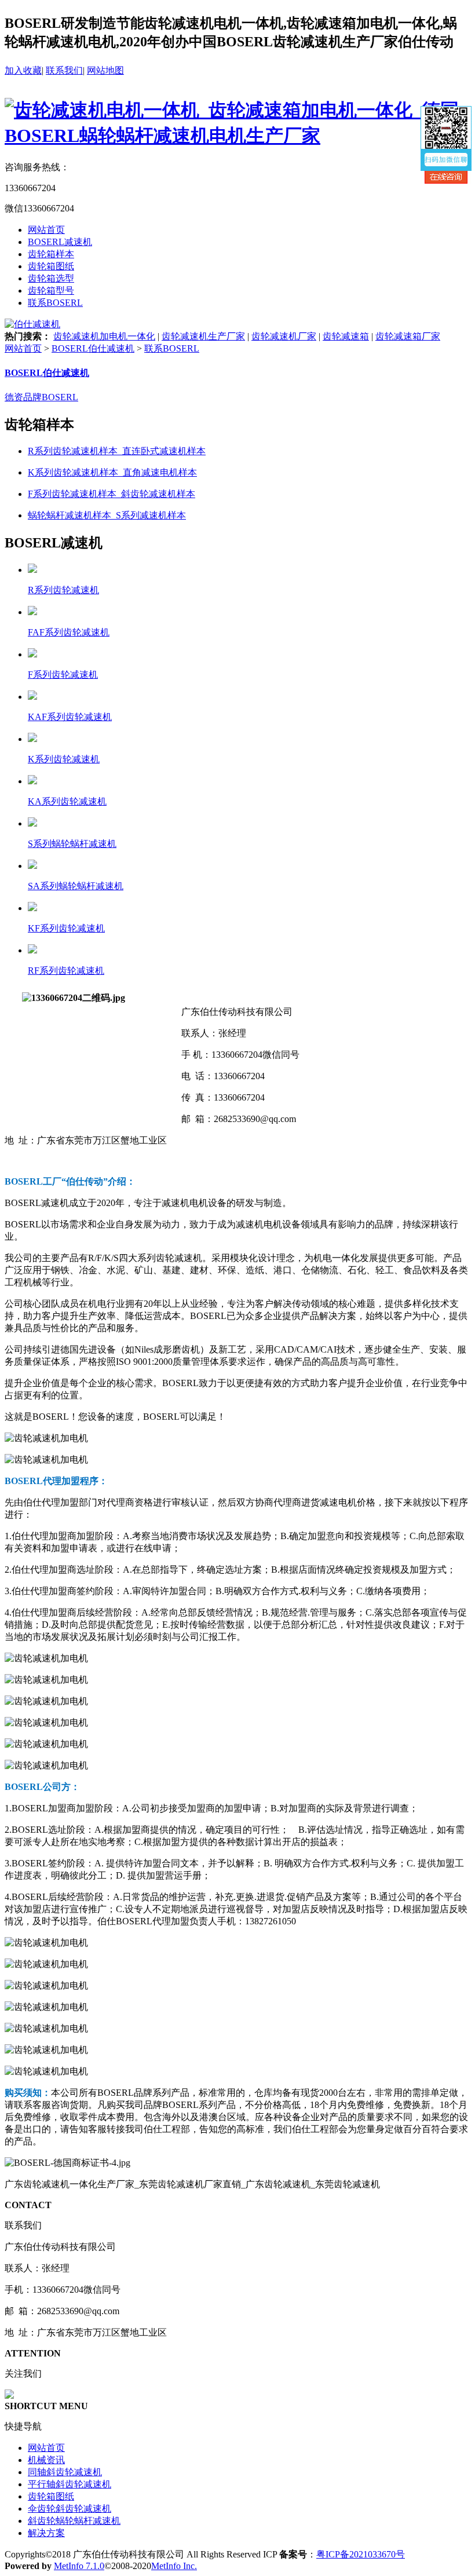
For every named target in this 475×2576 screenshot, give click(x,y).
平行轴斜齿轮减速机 (70, 2484)
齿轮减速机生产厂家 (203, 336)
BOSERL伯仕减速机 (93, 348)
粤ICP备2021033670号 (361, 2554)
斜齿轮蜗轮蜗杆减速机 (74, 2521)
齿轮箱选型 (51, 278)
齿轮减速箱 (346, 336)
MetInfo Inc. (174, 2566)
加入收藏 (23, 70)
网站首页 (46, 230)
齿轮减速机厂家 (284, 336)
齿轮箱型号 (51, 291)
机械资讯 (46, 2460)
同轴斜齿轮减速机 (65, 2472)
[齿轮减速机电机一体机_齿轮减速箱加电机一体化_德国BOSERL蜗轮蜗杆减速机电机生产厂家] (237, 136)
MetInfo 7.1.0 (79, 2566)
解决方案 (46, 2533)
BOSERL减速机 (60, 242)
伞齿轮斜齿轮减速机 (70, 2509)
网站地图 (105, 70)
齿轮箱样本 (51, 254)
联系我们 (64, 70)
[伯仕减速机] (32, 324)
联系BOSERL (55, 303)
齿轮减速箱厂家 (408, 336)
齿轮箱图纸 (51, 266)
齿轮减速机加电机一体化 (104, 336)
